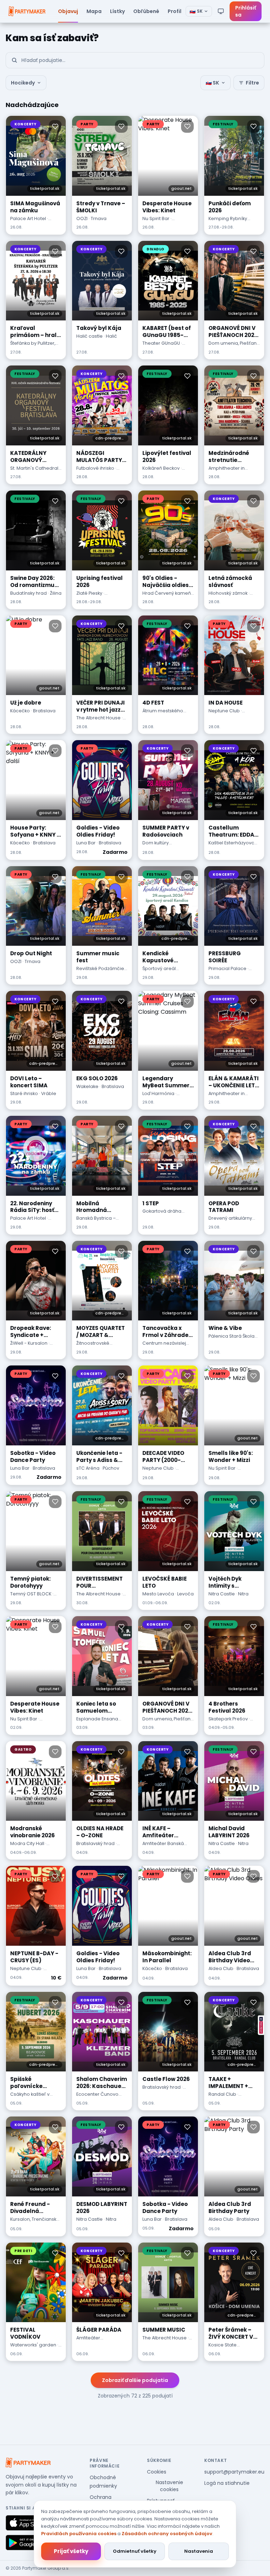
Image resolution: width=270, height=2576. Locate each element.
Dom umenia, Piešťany (234, 343)
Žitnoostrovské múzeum (93, 1346)
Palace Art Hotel (28, 218)
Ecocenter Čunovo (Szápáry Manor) (97, 2097)
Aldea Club (221, 1968)
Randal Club (222, 2094)
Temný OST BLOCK (31, 1594)
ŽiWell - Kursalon (29, 1343)
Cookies (157, 2472)
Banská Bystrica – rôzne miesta (96, 1221)
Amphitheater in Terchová (227, 471)
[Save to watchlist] (55, 126)
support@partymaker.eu (234, 2472)
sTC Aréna (88, 1468)
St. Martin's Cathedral (34, 468)
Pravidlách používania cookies (79, 2534)
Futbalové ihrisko (95, 468)
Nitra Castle (222, 1594)
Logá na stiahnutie (227, 2483)
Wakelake (87, 1086)
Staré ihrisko (24, 1093)
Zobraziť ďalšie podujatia (135, 2380)
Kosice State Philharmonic (223, 2348)
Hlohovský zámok (228, 593)
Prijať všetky (71, 2551)
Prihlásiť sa (246, 11)
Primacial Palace (227, 968)
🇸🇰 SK (212, 83)
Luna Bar (86, 843)
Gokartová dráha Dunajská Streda (162, 1214)
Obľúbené (146, 11)
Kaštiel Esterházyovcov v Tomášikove (234, 846)
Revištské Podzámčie (100, 968)
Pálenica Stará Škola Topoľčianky (232, 1339)
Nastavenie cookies (169, 2486)
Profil (175, 11)
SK (196, 11)
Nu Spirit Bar (156, 218)
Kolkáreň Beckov (161, 468)
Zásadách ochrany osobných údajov (167, 2534)
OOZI (82, 218)
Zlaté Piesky (89, 593)
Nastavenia (199, 2551)
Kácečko (20, 711)
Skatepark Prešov (228, 1719)
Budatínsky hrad (28, 593)
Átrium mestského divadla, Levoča (163, 714)
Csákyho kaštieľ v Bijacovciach (30, 2097)
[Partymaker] (28, 2463)
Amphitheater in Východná (227, 1097)
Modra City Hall (27, 1843)
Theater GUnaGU (161, 343)
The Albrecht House (98, 718)
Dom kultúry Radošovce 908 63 (164, 846)
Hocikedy (23, 83)
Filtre (252, 83)
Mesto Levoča (158, 1594)
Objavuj (68, 11)
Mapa (94, 11)
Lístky (117, 11)
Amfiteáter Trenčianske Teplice (99, 2341)
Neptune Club (224, 711)
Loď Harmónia (158, 1093)
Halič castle (89, 336)
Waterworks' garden (33, 2345)
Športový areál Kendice (159, 972)
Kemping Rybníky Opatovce (228, 222)
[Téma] (221, 11)
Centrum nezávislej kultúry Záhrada (164, 1346)
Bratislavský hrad (95, 1843)
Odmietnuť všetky (135, 2551)
